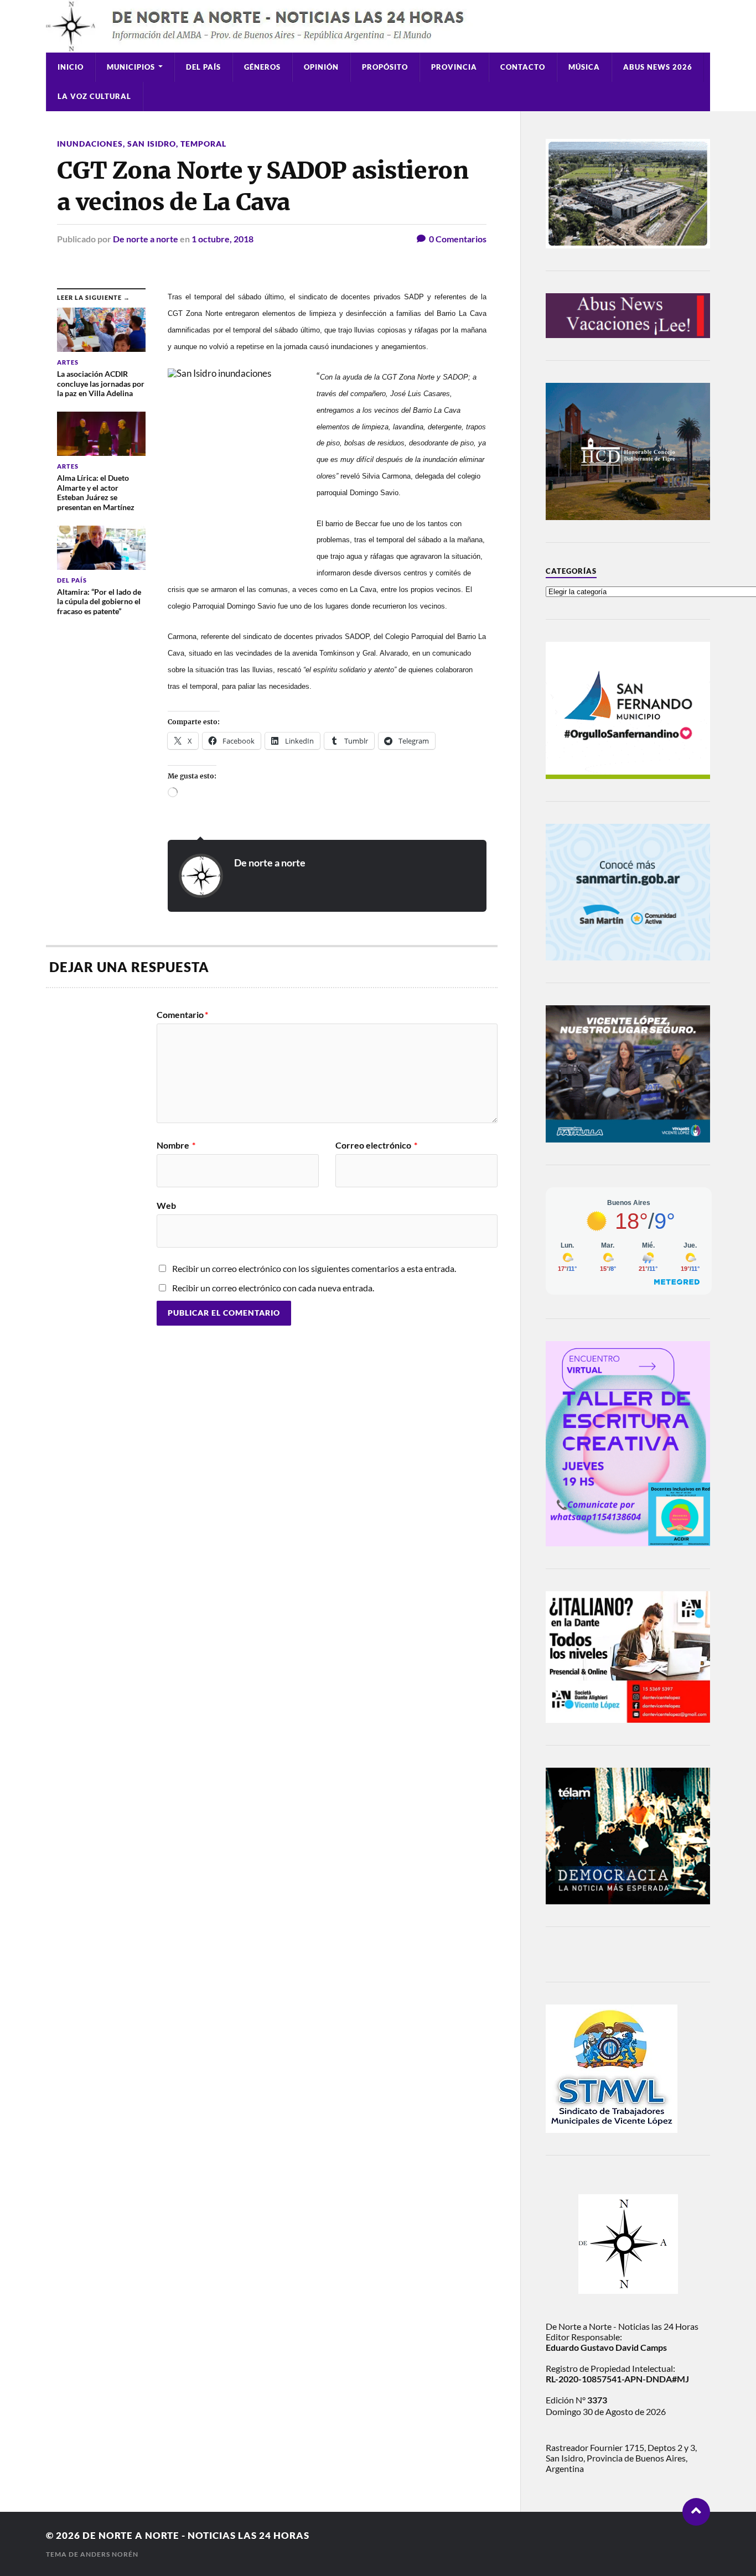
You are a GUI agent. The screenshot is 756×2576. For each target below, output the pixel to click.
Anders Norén (109, 2554)
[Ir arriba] (696, 2512)
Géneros (262, 67)
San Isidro (152, 144)
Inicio (71, 67)
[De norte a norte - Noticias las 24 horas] (378, 26)
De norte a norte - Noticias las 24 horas (196, 2535)
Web (166, 1205)
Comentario (182, 1015)
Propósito (385, 67)
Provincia (454, 67)
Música (584, 67)
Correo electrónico (376, 1145)
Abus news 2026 (658, 67)
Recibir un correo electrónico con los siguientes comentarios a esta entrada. (314, 1268)
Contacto (523, 67)
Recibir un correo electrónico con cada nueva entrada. (273, 1288)
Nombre (176, 1145)
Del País (203, 67)
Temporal (203, 144)
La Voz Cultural (94, 96)
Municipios (131, 67)
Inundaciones (90, 144)
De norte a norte (146, 239)
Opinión (321, 67)
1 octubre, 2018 (222, 239)
